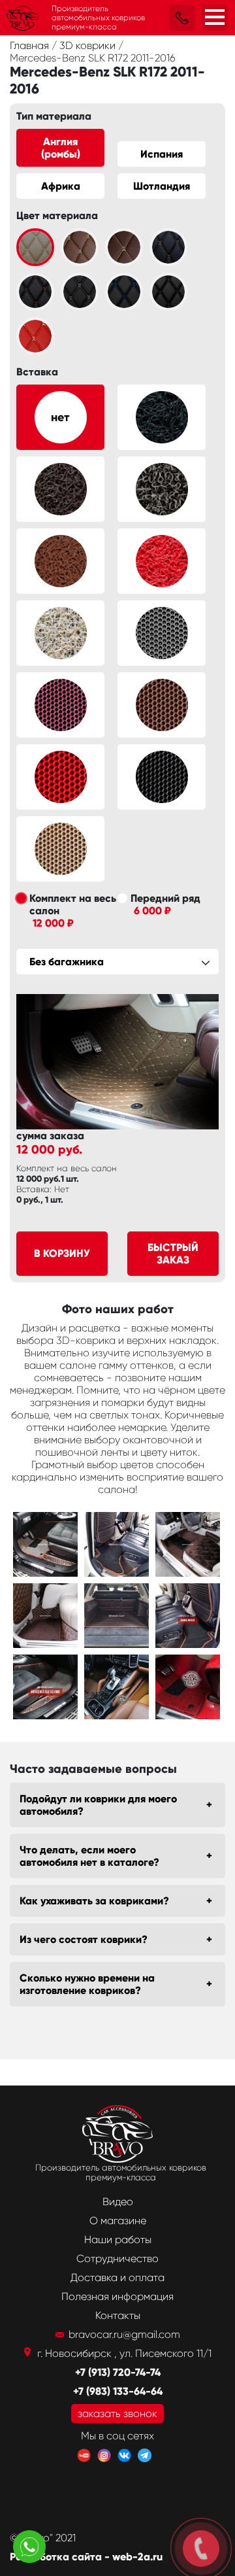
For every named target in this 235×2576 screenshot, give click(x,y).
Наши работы (118, 2240)
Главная (31, 45)
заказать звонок (117, 2413)
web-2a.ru (137, 2557)
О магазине (118, 2221)
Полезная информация (117, 2296)
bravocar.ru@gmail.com (124, 2334)
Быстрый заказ (173, 1254)
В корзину (62, 1253)
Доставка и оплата (117, 2277)
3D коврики (89, 45)
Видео (118, 2202)
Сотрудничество (117, 2258)
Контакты (118, 2315)
